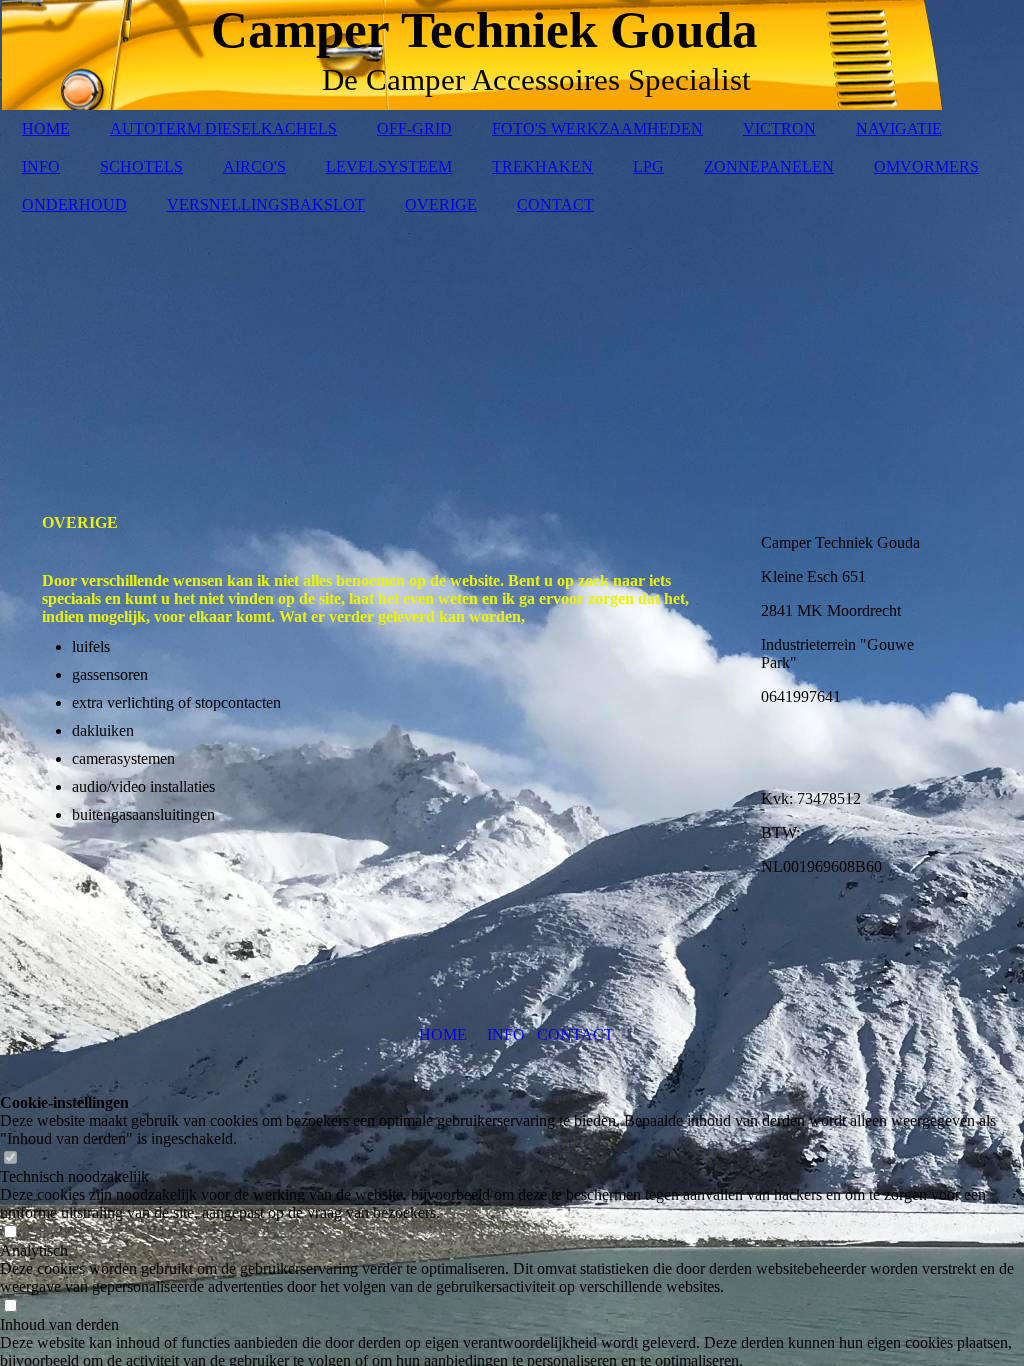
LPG (648, 166)
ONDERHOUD (74, 204)
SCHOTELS (141, 166)
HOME (46, 128)
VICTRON (779, 128)
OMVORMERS (926, 166)
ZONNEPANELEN (769, 166)
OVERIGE (441, 204)
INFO (41, 166)
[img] (512, 354)
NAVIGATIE (899, 128)
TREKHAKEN (542, 166)
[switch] (10, 1158)
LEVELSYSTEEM (389, 166)
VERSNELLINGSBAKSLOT (266, 204)
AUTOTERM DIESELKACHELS (223, 128)
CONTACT (555, 204)
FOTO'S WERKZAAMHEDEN (597, 128)
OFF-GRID (414, 128)
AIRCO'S (254, 166)
